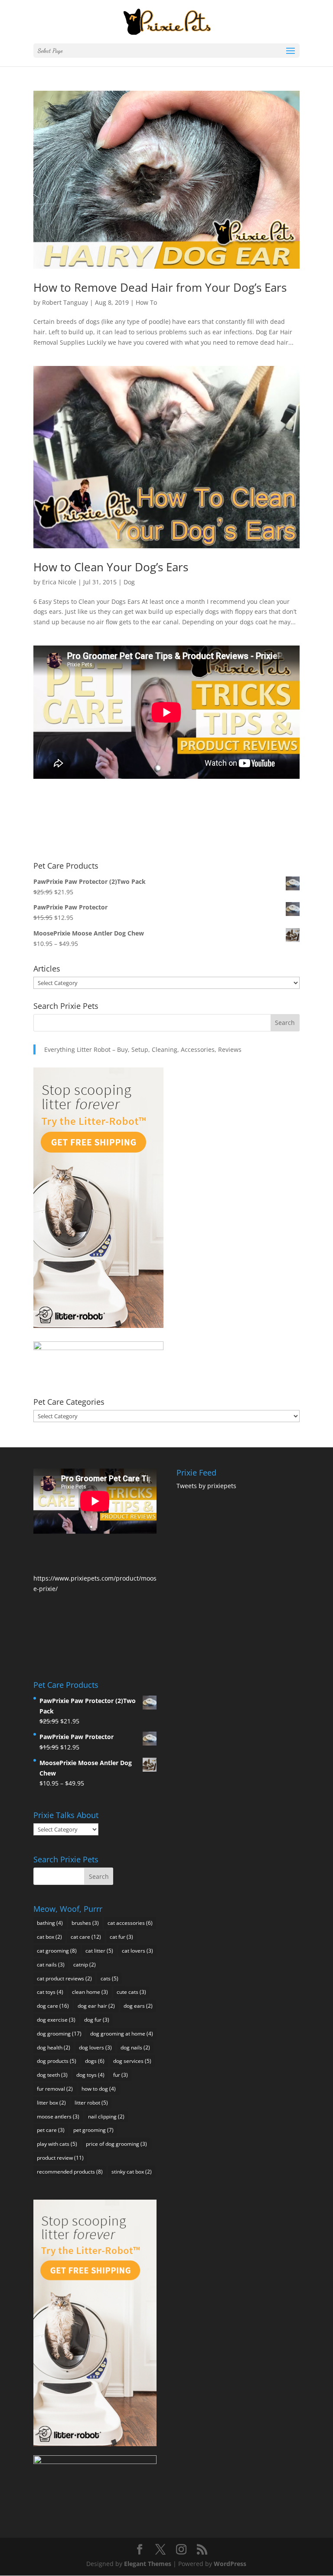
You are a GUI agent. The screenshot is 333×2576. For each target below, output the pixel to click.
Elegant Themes (148, 2564)
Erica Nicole (59, 582)
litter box (51, 2103)
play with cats (57, 2144)
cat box (49, 1937)
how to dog (99, 2089)
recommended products (70, 2172)
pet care (51, 2130)
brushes (85, 1923)
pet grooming (93, 2130)
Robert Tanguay (65, 302)
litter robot (91, 2103)
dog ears (138, 2006)
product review (60, 2158)
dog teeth (52, 2075)
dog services (132, 2061)
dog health (54, 2047)
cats (109, 1978)
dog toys (90, 2075)
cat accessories (130, 1923)
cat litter (99, 1951)
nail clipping (106, 2116)
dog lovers (95, 2047)
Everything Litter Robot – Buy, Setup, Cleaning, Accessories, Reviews (143, 1049)
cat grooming (57, 1951)
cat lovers (137, 1951)
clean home (90, 1992)
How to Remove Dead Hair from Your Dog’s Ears (160, 287)
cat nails (51, 1965)
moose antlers (58, 2116)
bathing (50, 1923)
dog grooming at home (122, 2034)
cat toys (50, 1992)
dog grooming (59, 2034)
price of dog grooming (116, 2144)
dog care (53, 2006)
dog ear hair (96, 2006)
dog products (57, 2061)
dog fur (97, 2020)
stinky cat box (132, 2172)
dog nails (135, 2047)
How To (146, 302)
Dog (129, 582)
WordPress (230, 2564)
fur (121, 2075)
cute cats (131, 1992)
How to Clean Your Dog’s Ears (111, 567)
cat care (86, 1937)
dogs (95, 2061)
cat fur (121, 1937)
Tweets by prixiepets (206, 1486)
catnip (85, 1965)
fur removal (55, 2089)
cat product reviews (64, 1978)
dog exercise (56, 2020)
